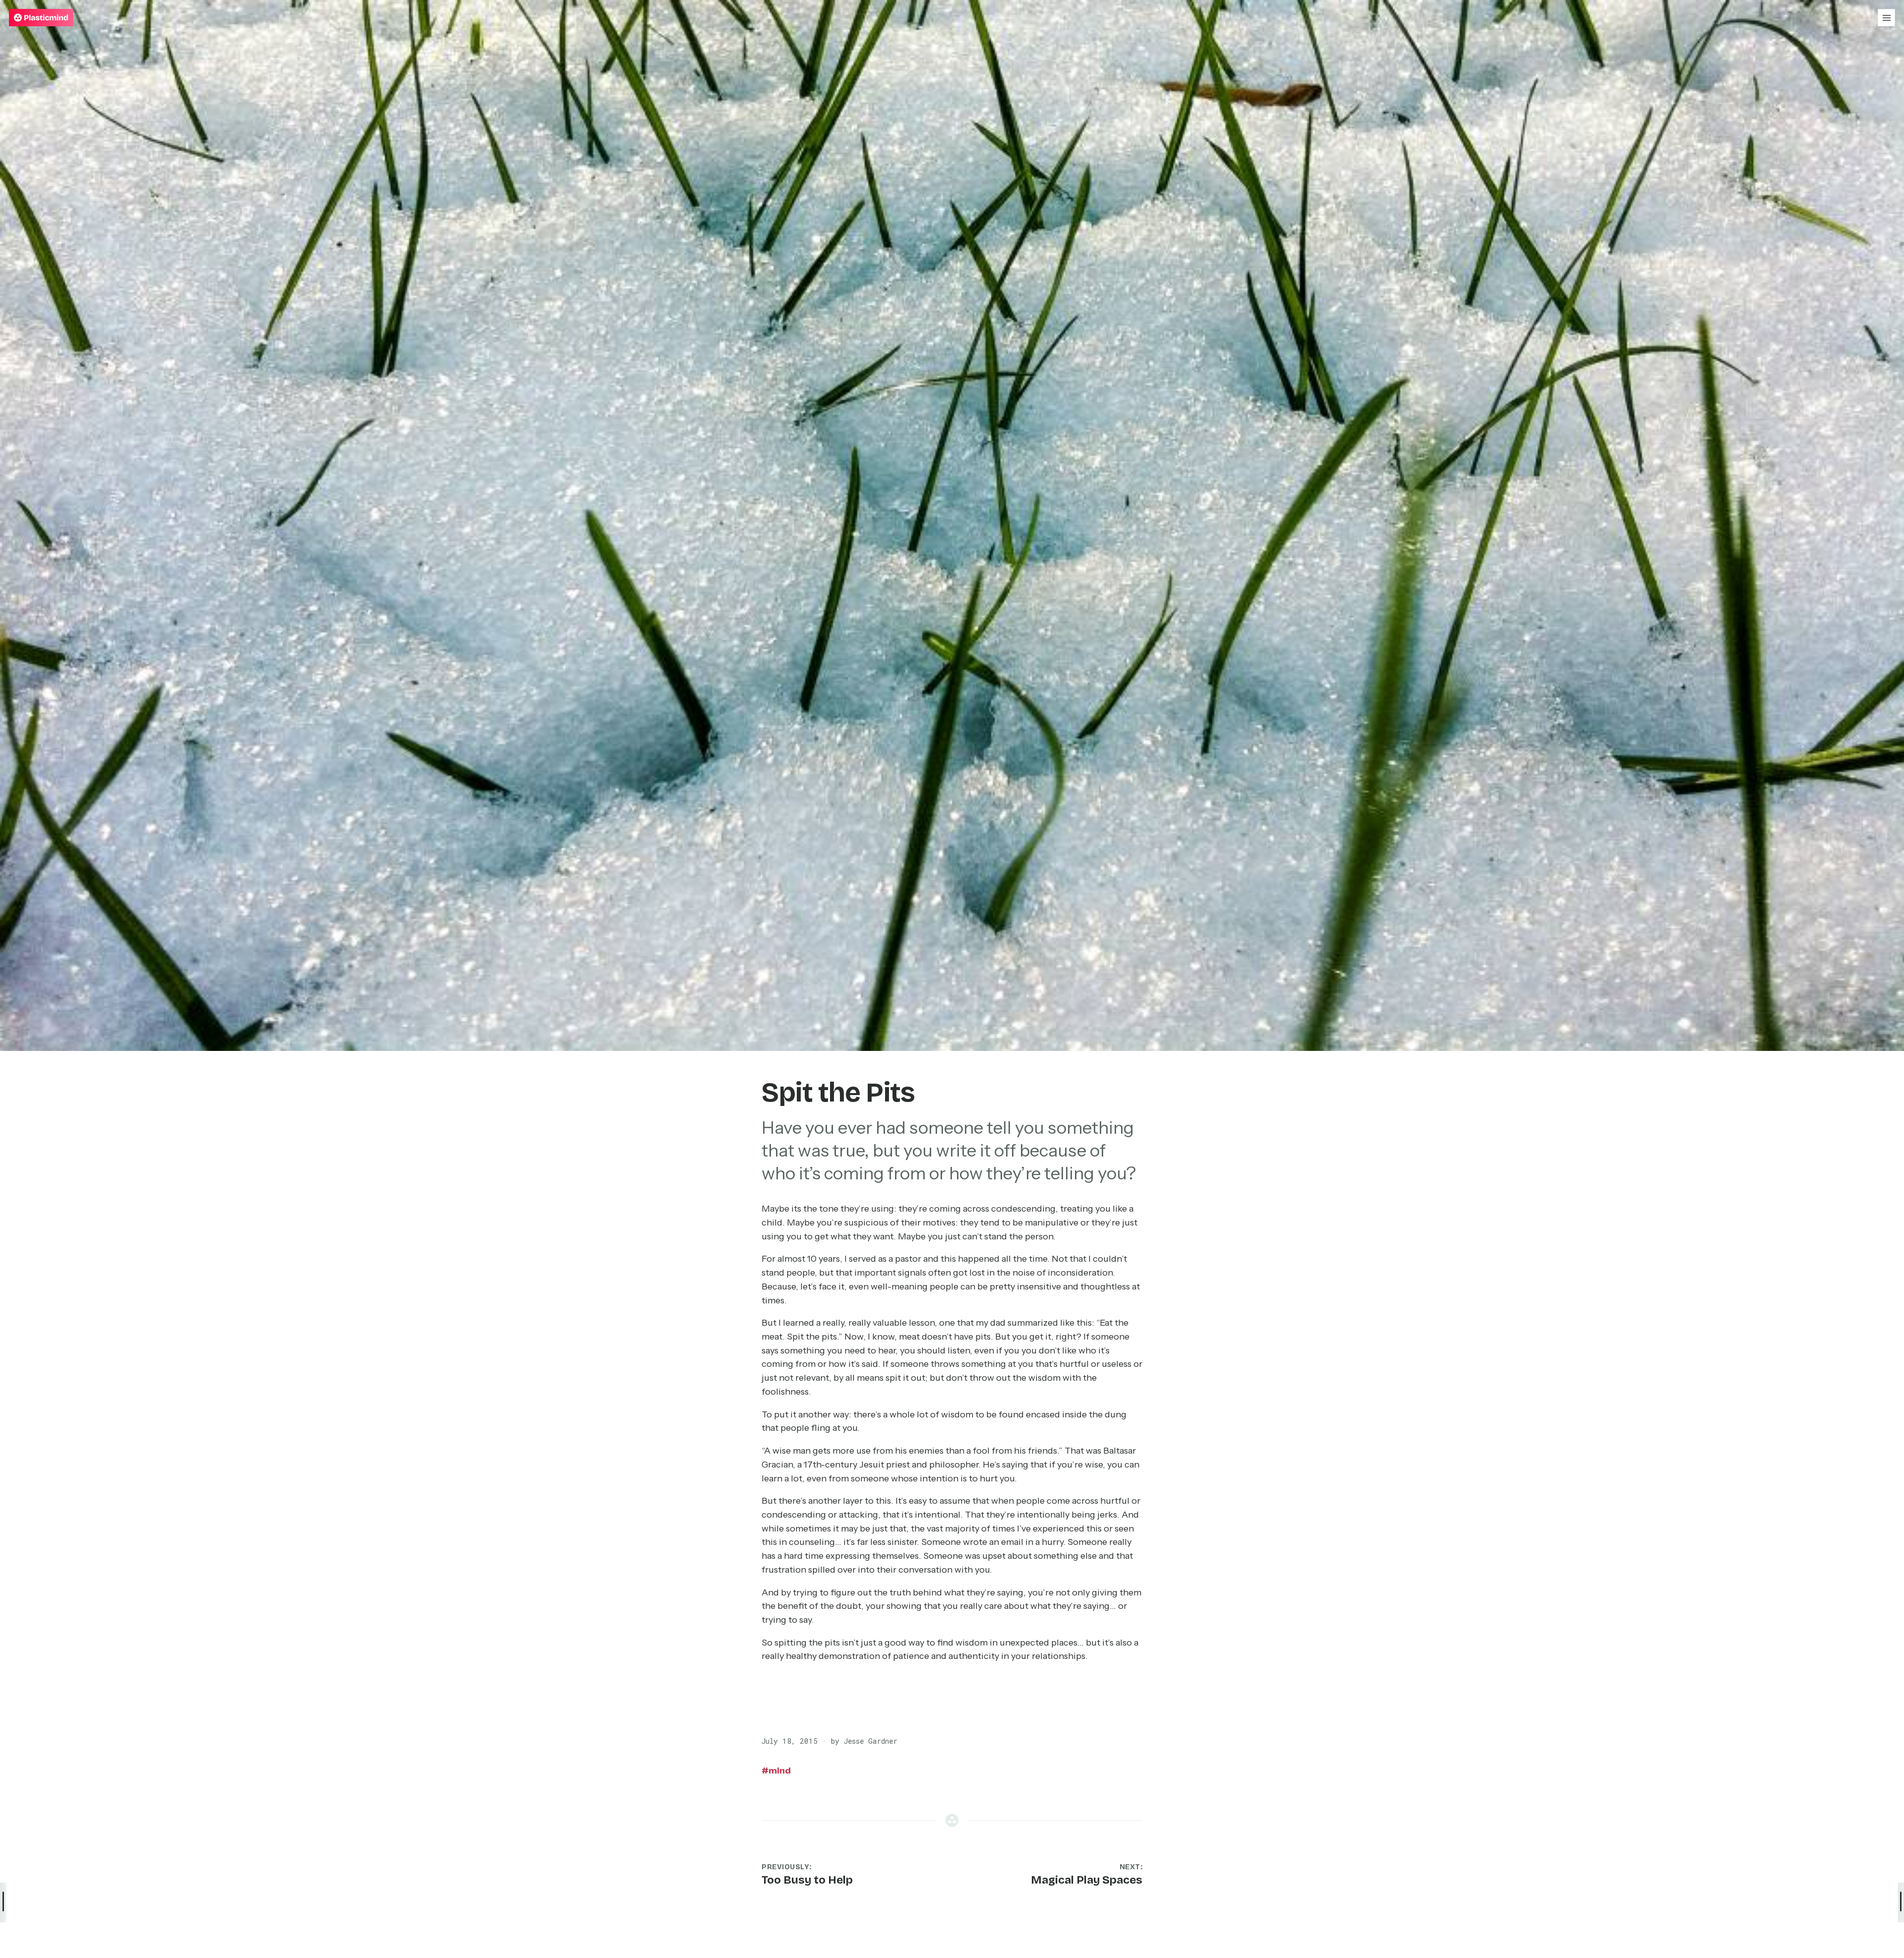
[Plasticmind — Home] (41, 18)
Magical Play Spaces (1087, 1880)
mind (776, 1771)
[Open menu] (1886, 18)
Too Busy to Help (807, 1880)
